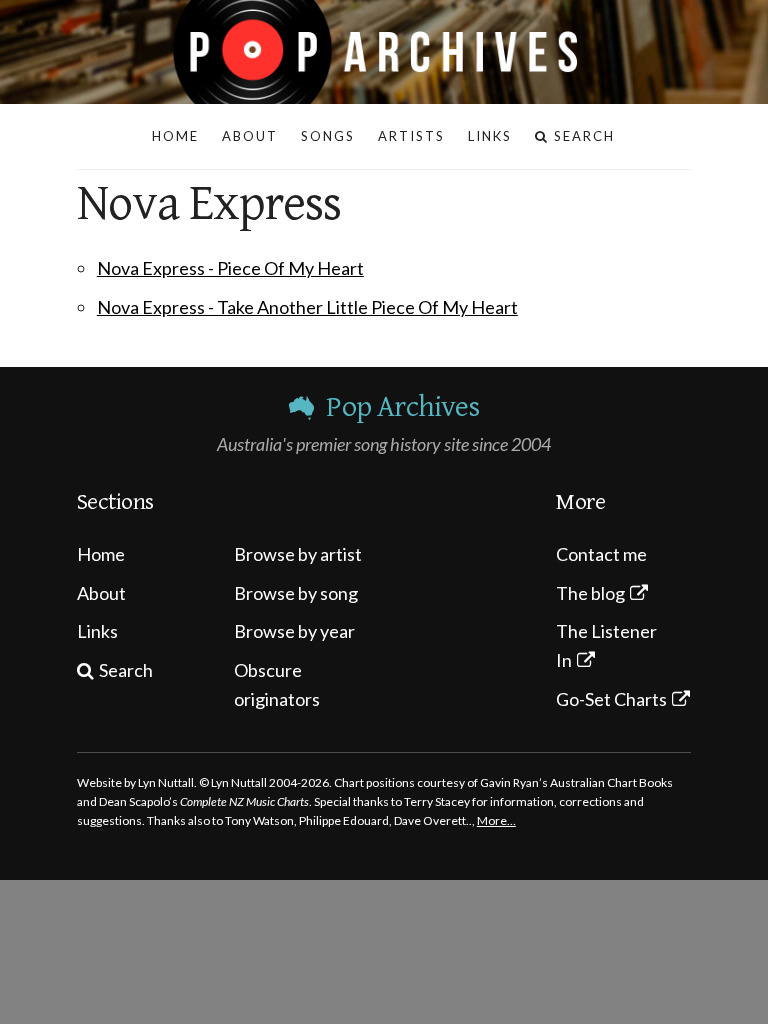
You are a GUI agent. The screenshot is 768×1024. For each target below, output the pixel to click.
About (101, 593)
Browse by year (294, 631)
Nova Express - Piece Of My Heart (230, 268)
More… (496, 820)
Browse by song (296, 593)
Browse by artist (298, 554)
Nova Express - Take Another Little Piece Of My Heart (307, 307)
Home (101, 554)
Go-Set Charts (611, 699)
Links (97, 631)
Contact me (601, 554)
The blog (590, 593)
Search (126, 670)
